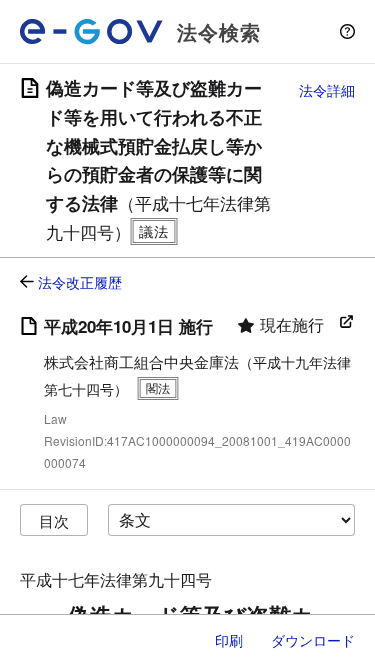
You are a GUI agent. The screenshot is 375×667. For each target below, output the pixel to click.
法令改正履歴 (80, 282)
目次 (54, 520)
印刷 (229, 640)
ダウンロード (313, 640)
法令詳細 (327, 90)
